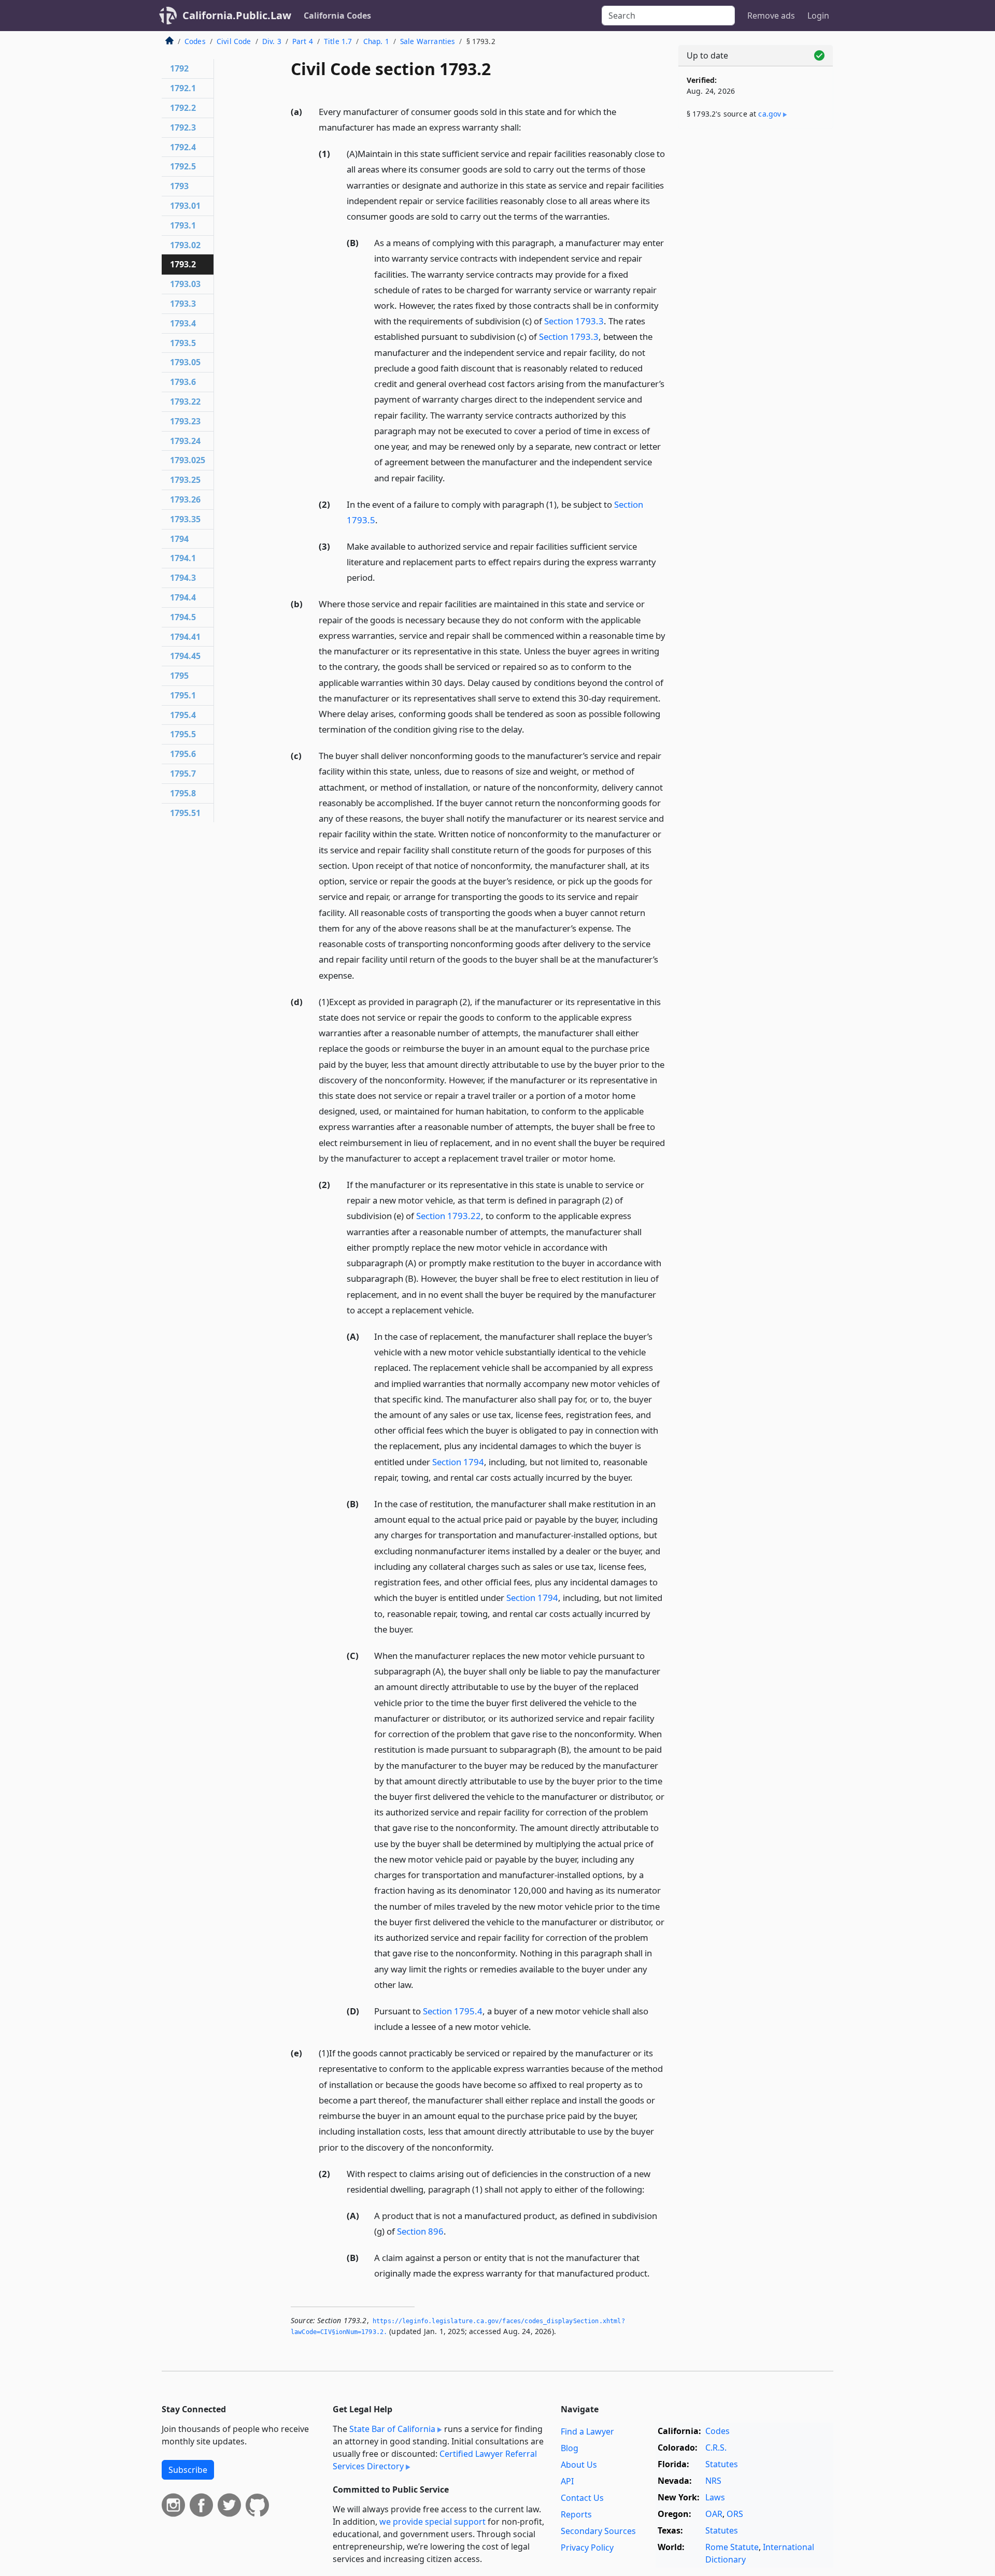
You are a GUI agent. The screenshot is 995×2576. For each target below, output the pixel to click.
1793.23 (185, 421)
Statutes (722, 2464)
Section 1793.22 (449, 1216)
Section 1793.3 (574, 321)
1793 (179, 186)
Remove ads (771, 16)
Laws (715, 2497)
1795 (179, 676)
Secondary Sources (598, 2531)
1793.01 (185, 206)
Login (818, 16)
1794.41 (185, 637)
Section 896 (420, 2231)
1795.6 (183, 754)
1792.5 (183, 166)
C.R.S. (716, 2448)
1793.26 (185, 499)
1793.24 (185, 441)
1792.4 (183, 147)
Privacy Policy (587, 2548)
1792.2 (183, 108)
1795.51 (185, 813)
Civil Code (234, 41)
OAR (714, 2514)
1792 (179, 68)
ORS (735, 2514)
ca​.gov (770, 114)
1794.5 (183, 617)
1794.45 (185, 656)
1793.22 (185, 402)
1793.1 (183, 225)
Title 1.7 (338, 41)
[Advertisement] (756, 299)
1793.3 (183, 304)
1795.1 (183, 695)
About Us (579, 2465)
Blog (570, 2448)
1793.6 (183, 382)
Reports (576, 2514)
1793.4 (183, 323)
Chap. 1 (376, 41)
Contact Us (582, 2498)
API (567, 2481)
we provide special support (432, 2522)
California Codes (337, 16)
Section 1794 (458, 1462)
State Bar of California (392, 2429)
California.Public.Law (237, 15)
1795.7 (183, 774)
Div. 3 (272, 41)
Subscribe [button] (188, 2470)
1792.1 (183, 88)
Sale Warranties (428, 41)
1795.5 (183, 734)
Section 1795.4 (453, 2011)
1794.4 (183, 597)
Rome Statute (732, 2547)
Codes (195, 41)
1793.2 (183, 264)
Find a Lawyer (587, 2431)
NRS (713, 2481)
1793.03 (185, 284)
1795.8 (183, 793)
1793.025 (188, 460)
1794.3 (183, 578)
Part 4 (303, 41)
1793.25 (185, 480)
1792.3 (183, 127)
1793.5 (183, 343)
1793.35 (185, 519)
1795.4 (183, 715)
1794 (179, 539)
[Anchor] (527, 127)
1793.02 (185, 245)
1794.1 (183, 558)
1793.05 (185, 362)
